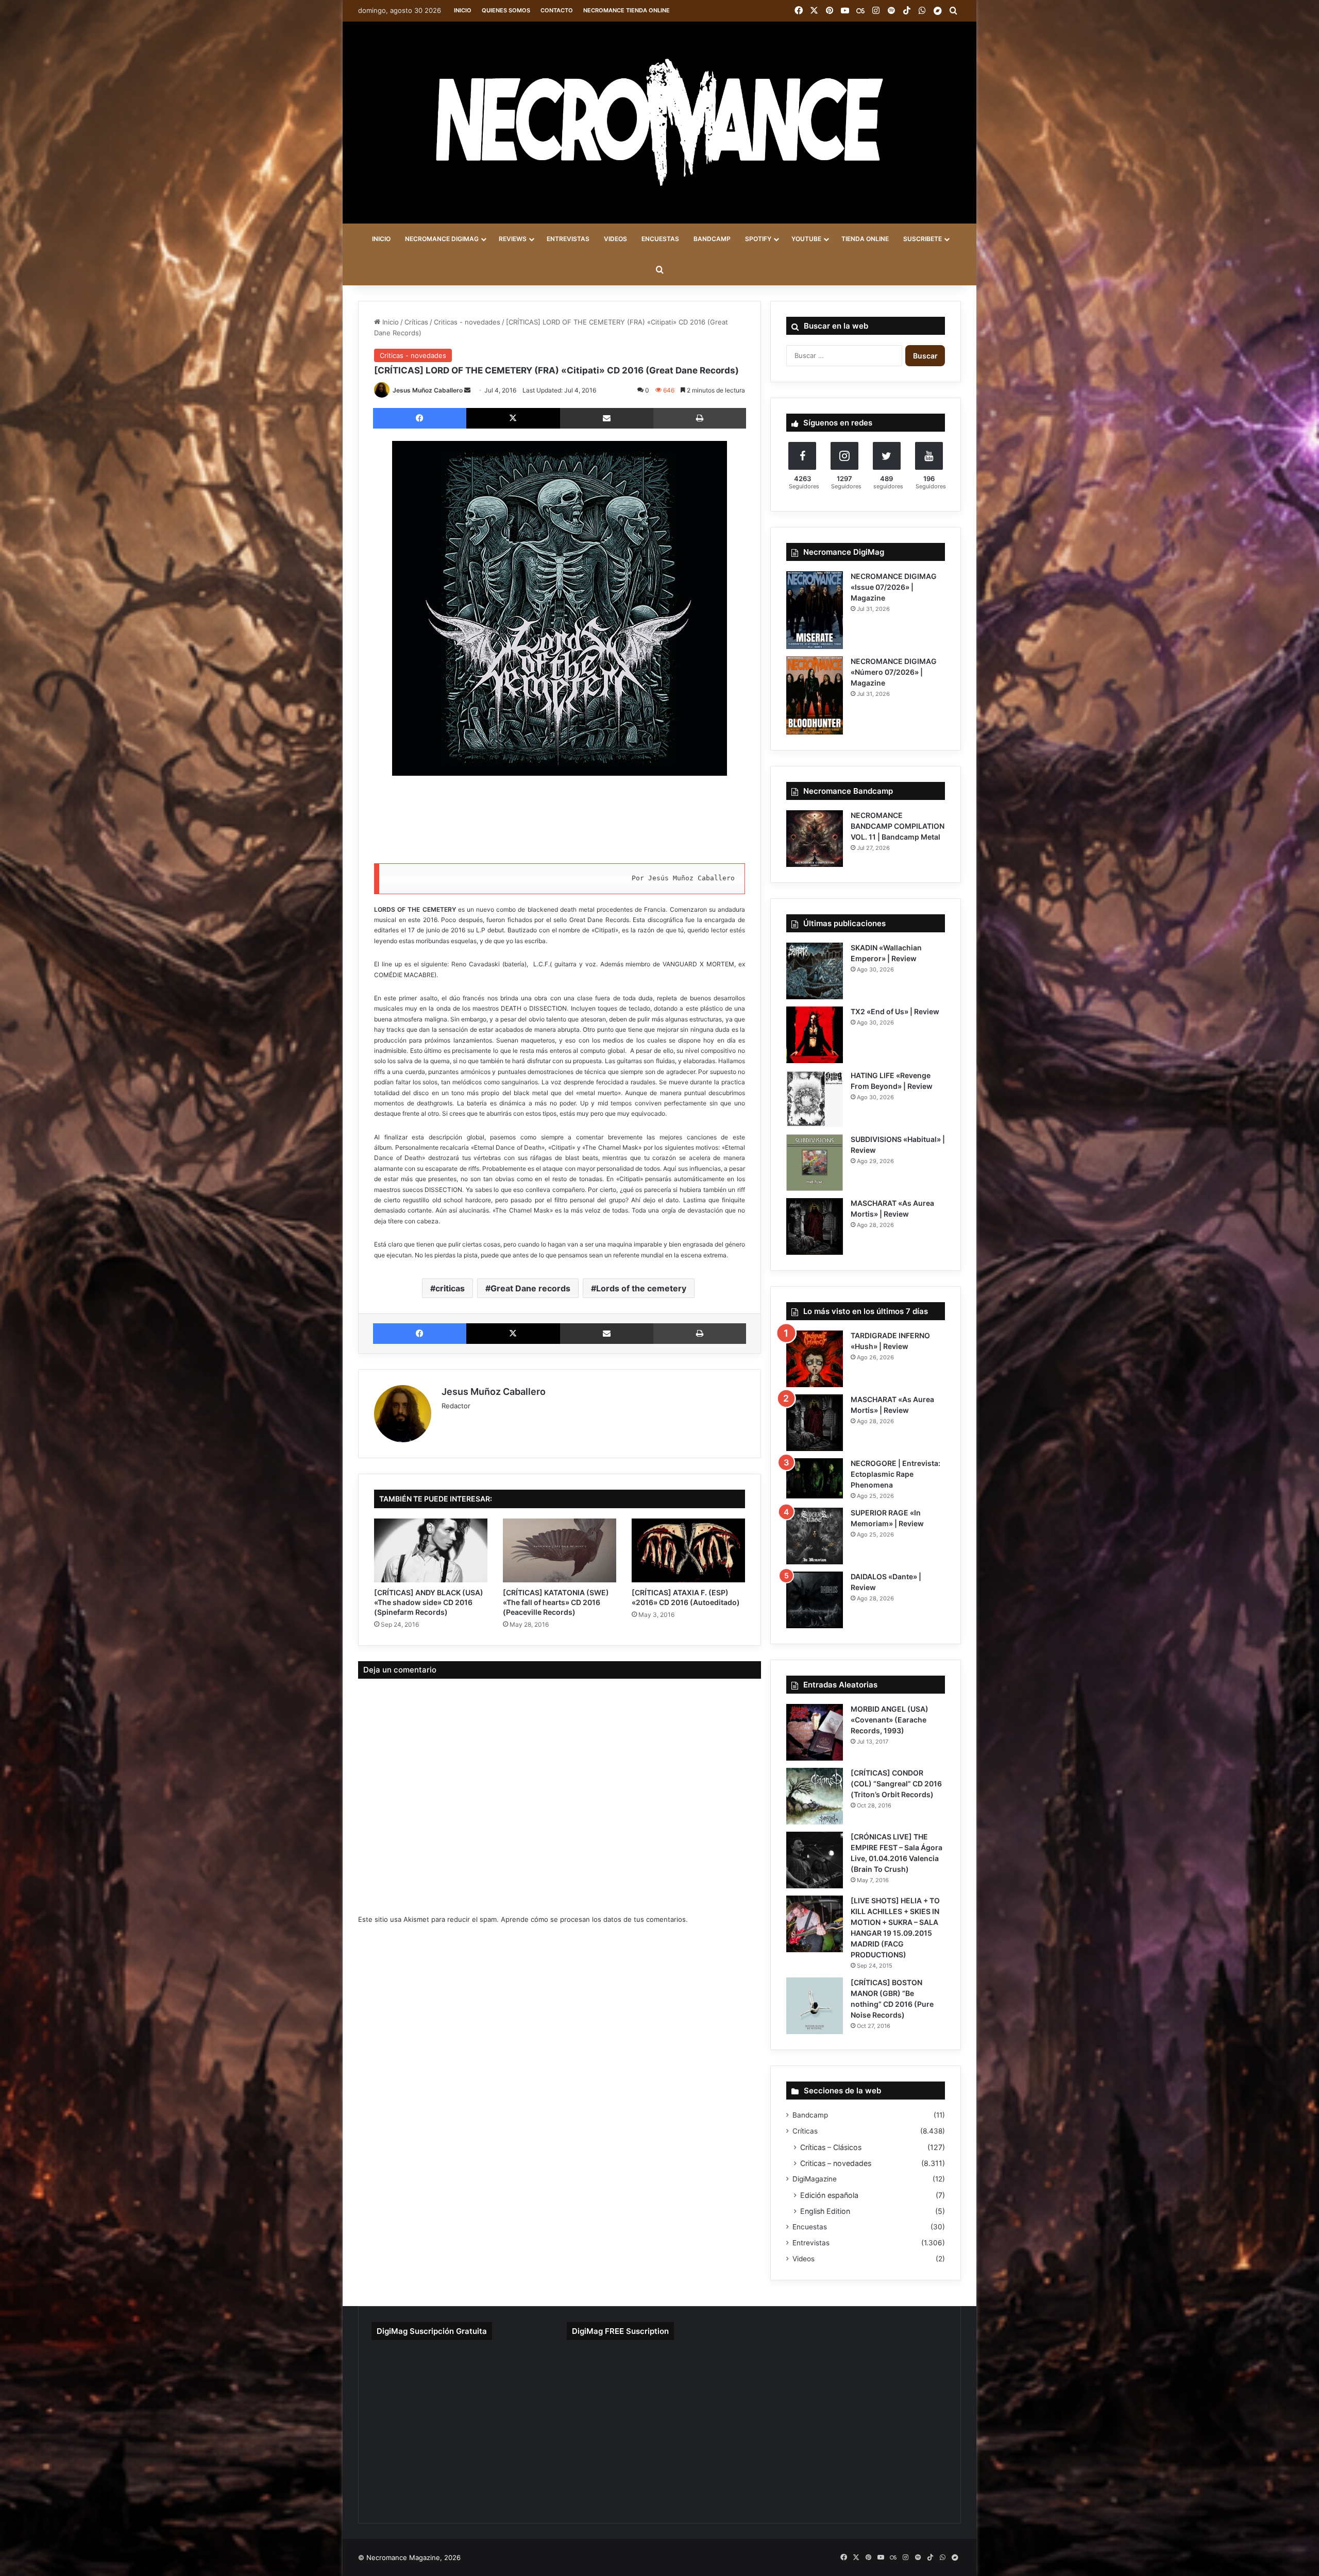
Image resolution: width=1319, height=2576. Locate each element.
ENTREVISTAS (568, 239)
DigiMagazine (815, 2179)
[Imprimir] (700, 418)
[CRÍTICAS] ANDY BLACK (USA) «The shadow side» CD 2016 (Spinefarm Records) (429, 1602)
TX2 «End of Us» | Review (895, 1011)
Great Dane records (530, 1288)
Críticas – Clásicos (831, 2147)
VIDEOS (615, 239)
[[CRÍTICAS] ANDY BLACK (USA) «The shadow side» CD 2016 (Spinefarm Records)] (431, 1550)
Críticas (416, 322)
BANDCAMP (712, 239)
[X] (513, 418)
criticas (450, 1288)
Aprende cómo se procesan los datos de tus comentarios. (594, 1919)
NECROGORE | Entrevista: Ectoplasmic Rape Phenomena (895, 1474)
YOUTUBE (806, 239)
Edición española (829, 2195)
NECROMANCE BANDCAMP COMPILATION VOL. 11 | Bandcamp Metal (898, 826)
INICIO (381, 239)
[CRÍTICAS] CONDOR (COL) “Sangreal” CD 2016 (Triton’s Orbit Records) (896, 1784)
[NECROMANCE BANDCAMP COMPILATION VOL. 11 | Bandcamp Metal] (815, 839)
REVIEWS (513, 239)
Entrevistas (811, 2243)
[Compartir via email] (607, 418)
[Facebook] (420, 418)
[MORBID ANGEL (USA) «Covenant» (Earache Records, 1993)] (815, 1732)
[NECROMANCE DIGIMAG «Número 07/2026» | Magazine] (815, 695)
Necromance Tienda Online (627, 10)
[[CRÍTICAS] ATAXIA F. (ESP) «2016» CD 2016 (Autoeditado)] (688, 1550)
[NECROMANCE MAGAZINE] (659, 123)
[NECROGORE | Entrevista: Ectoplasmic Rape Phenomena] (815, 1478)
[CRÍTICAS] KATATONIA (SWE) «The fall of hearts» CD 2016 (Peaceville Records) (556, 1602)
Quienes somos (506, 10)
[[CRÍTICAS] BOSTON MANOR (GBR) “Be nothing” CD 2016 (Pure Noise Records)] (815, 2006)
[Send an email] (467, 390)
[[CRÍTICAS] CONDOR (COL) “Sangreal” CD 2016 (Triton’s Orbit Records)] (815, 1796)
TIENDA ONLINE (865, 239)
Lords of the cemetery (641, 1288)
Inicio (463, 10)
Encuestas (810, 2227)
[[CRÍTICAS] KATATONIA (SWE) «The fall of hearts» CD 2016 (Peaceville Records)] (560, 1550)
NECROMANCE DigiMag (442, 239)
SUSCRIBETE (923, 239)
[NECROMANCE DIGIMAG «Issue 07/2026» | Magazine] (815, 610)
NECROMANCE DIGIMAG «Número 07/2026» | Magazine (894, 672)
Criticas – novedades (836, 2163)
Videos (804, 2259)
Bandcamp (810, 2115)
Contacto (557, 10)
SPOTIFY (758, 239)
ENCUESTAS (660, 239)
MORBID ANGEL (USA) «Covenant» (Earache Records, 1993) (890, 1720)
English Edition (825, 2211)
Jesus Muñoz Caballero (428, 390)
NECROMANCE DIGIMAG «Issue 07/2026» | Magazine (894, 587)
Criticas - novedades (467, 322)
